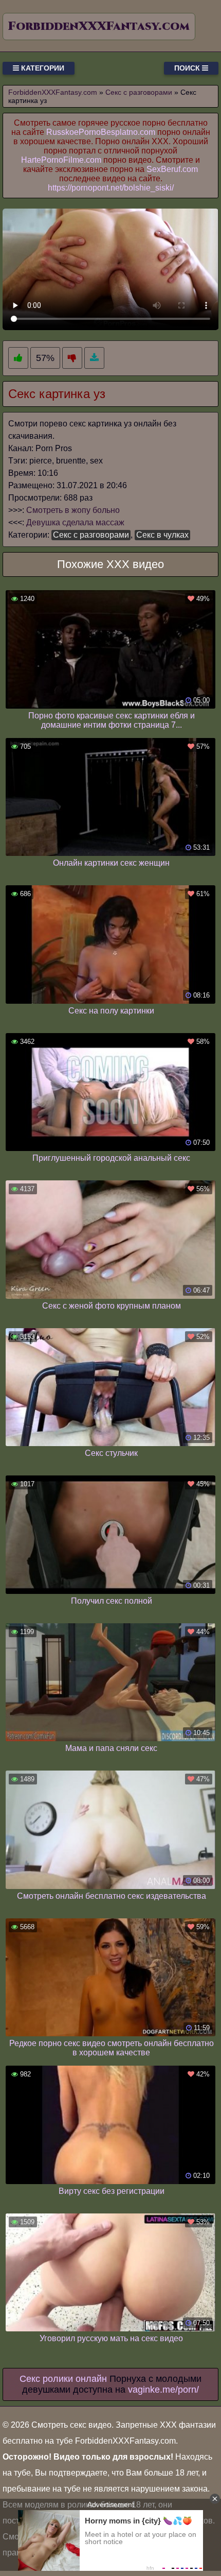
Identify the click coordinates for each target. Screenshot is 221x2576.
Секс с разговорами (91, 535)
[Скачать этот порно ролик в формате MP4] (94, 358)
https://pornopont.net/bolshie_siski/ (111, 188)
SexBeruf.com (172, 169)
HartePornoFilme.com (61, 160)
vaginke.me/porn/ (163, 2390)
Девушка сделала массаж (75, 522)
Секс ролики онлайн (63, 2379)
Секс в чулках (162, 535)
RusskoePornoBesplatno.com (101, 132)
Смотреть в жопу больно (73, 510)
